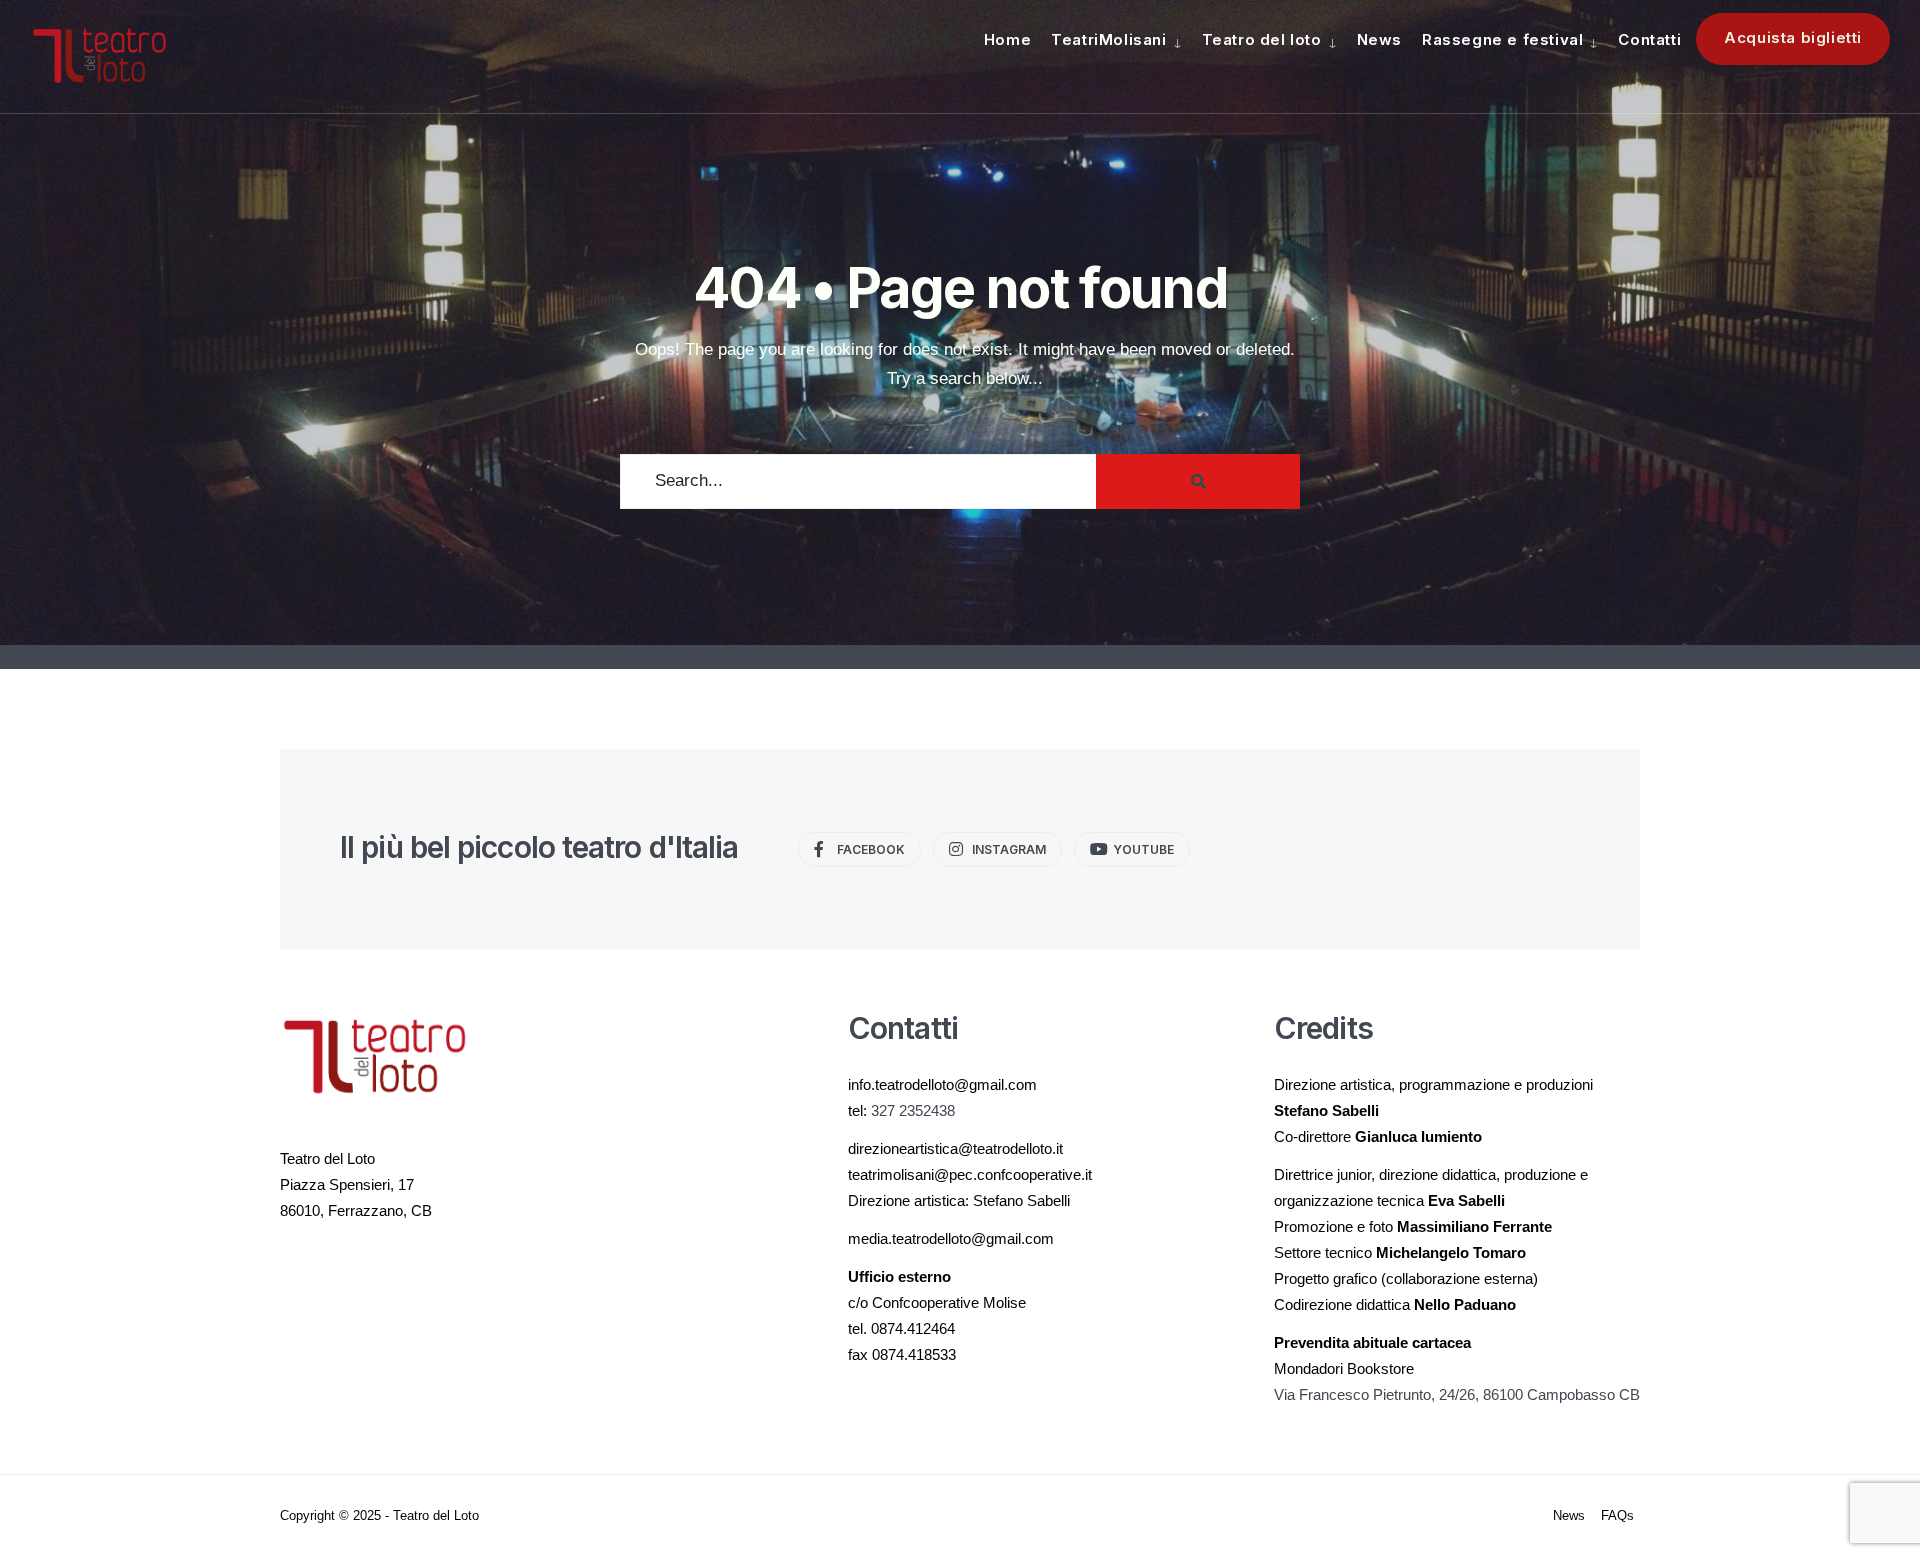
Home (1007, 39)
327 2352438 (913, 1110)
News (1379, 39)
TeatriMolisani (1108, 39)
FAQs (1617, 1515)
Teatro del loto (1262, 39)
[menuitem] (1116, 39)
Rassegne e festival (1502, 39)
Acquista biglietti (1793, 37)
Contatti (1649, 39)
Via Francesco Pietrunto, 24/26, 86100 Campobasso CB (1457, 1394)
